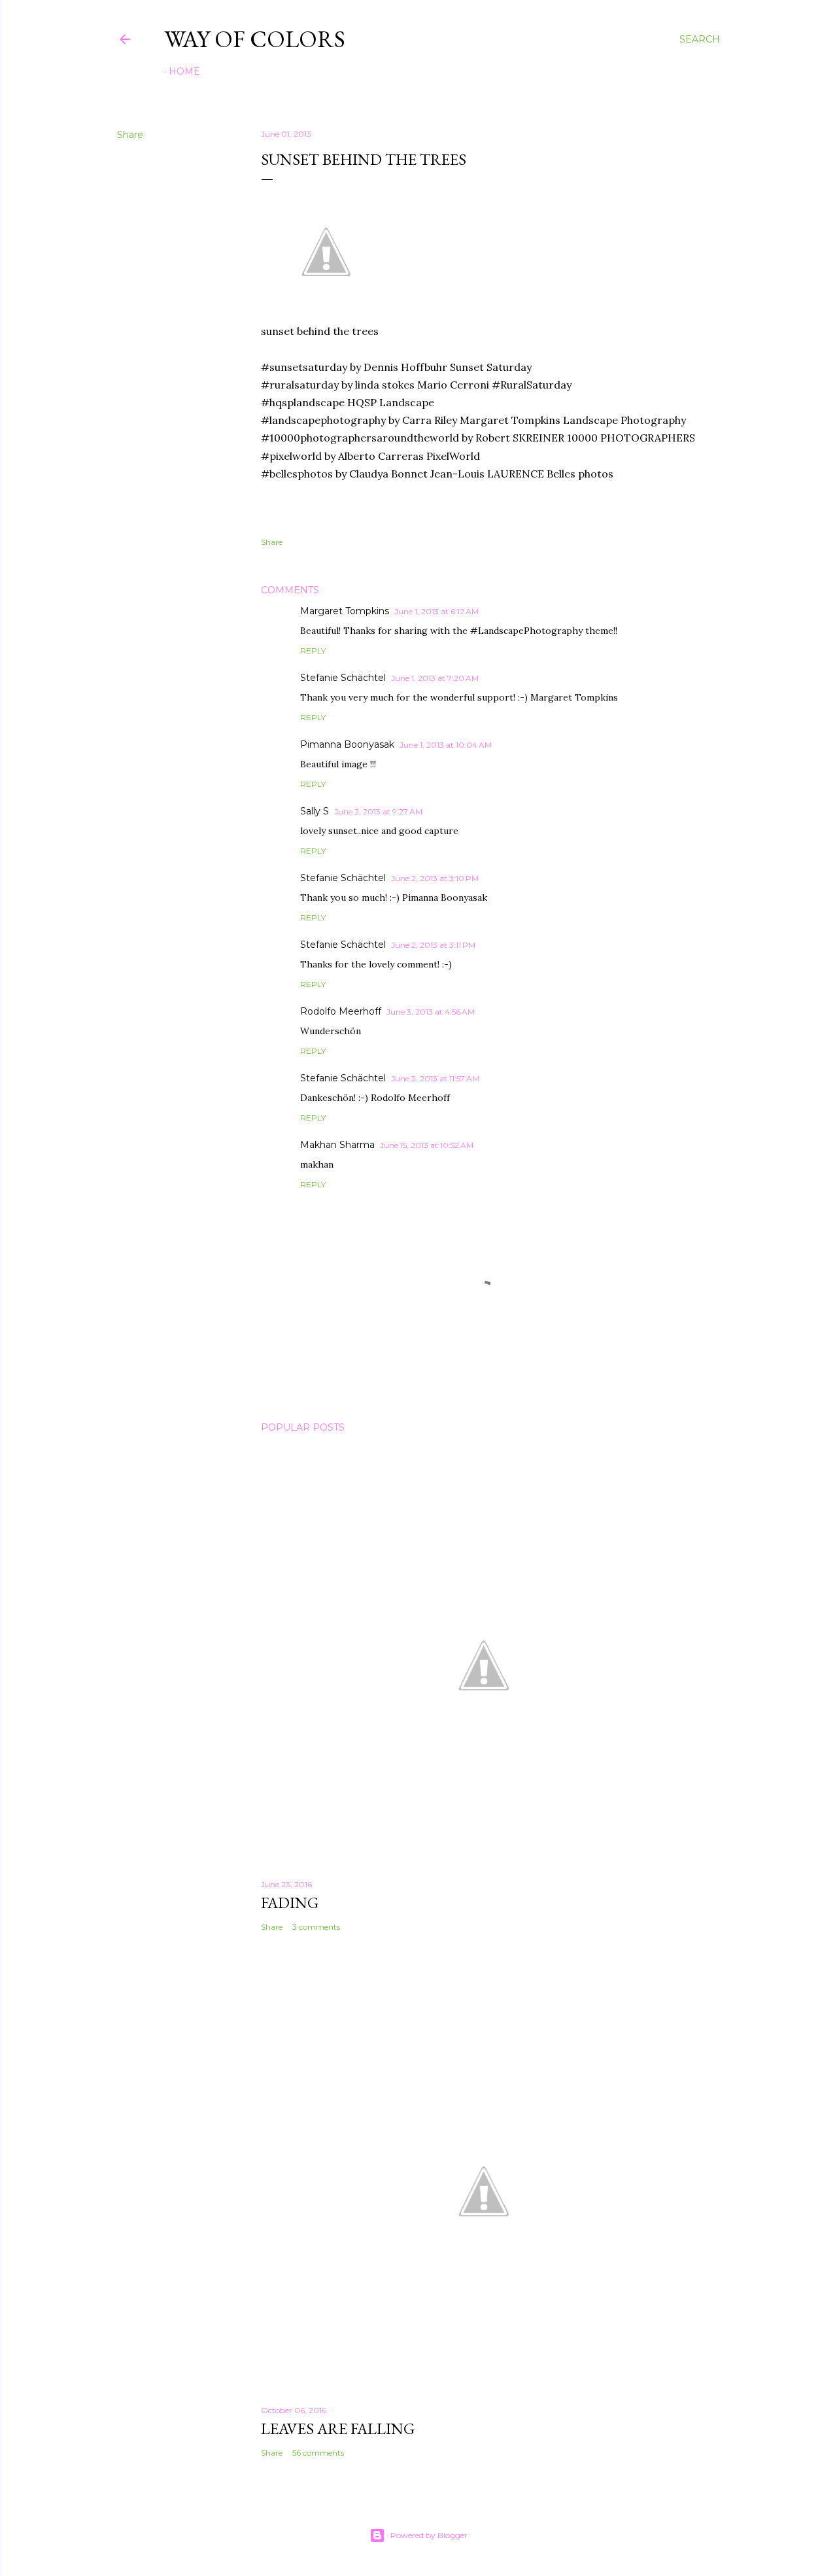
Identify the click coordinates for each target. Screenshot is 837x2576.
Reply (313, 651)
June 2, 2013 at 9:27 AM (378, 811)
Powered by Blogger (429, 2535)
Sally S (315, 811)
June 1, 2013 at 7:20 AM (435, 678)
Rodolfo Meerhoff (341, 1011)
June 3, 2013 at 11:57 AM (435, 1078)
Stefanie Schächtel (343, 678)
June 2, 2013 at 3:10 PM (435, 878)
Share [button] (130, 135)
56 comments (318, 2453)
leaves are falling (338, 2428)
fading (290, 1903)
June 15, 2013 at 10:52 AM (427, 1145)
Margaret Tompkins (345, 611)
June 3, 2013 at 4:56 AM (431, 1012)
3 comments (316, 1927)
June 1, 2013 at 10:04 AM (446, 745)
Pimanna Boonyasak (347, 744)
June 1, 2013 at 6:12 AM (436, 611)
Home (184, 71)
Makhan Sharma (337, 1145)
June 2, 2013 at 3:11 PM (433, 945)
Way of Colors (255, 39)
